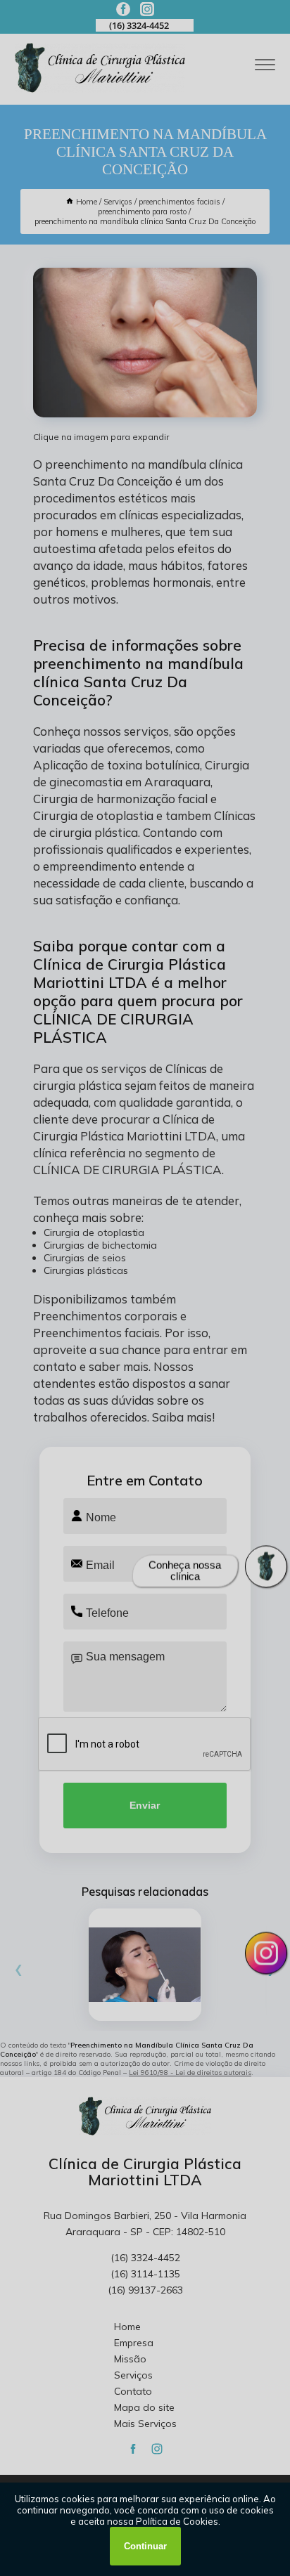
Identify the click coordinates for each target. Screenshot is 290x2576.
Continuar (145, 2546)
